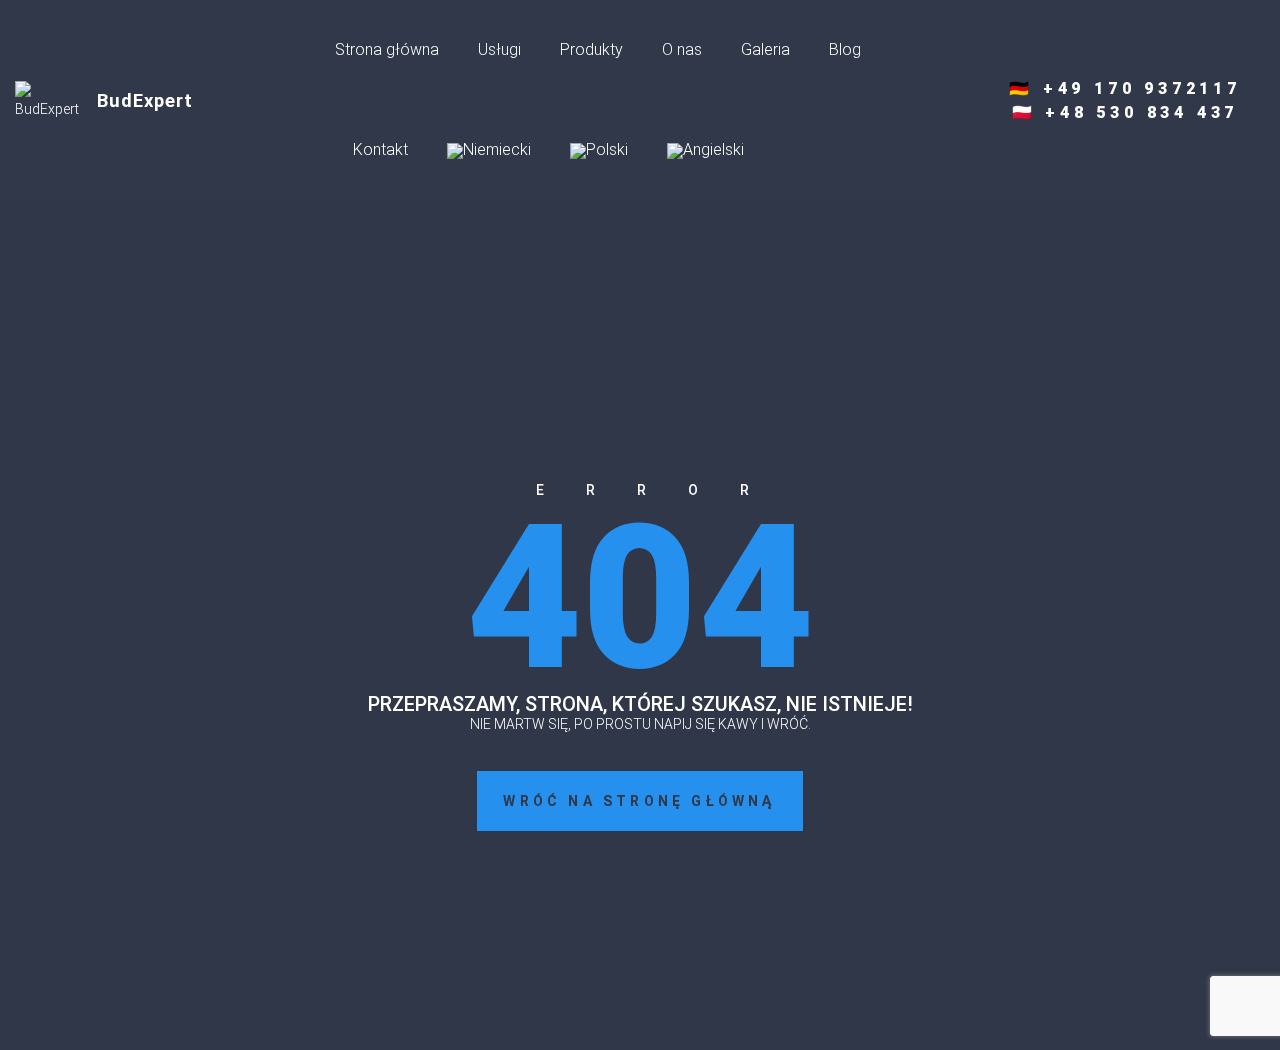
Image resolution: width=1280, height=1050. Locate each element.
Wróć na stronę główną (639, 801)
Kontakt (380, 149)
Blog (845, 49)
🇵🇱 (1125, 112)
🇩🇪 (1125, 88)
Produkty (591, 49)
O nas (682, 49)
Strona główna (387, 49)
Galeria (765, 49)
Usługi (499, 49)
